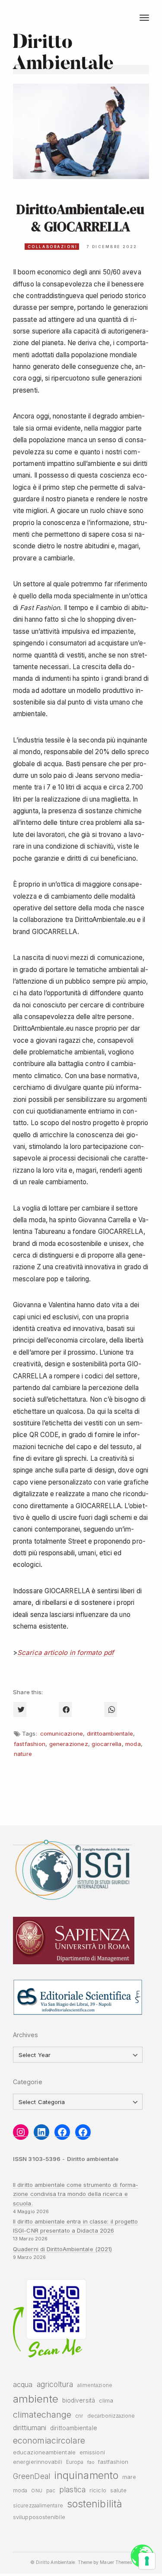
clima (106, 2401)
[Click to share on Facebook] (65, 1709)
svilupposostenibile (39, 2517)
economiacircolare (49, 2441)
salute (119, 2490)
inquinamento (86, 2475)
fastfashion (30, 1744)
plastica (72, 2490)
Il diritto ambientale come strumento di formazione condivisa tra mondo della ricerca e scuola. (76, 2194)
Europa (75, 2462)
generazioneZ (69, 1744)
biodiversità (79, 2400)
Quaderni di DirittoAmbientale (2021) (62, 2249)
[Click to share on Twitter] (20, 1709)
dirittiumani (30, 2428)
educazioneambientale (44, 2452)
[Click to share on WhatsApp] (111, 1709)
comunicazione (62, 1733)
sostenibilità (94, 2504)
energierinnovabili (38, 2462)
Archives (26, 2035)
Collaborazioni (53, 247)
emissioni (92, 2452)
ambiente (36, 2399)
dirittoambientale (110, 1733)
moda (133, 1744)
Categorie (28, 2082)
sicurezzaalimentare (38, 2506)
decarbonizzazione (111, 2416)
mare (129, 2477)
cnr (79, 2416)
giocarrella (106, 1744)
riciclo (98, 2490)
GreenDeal (32, 2476)
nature (23, 1754)
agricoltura (55, 2384)
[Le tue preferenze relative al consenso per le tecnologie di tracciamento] (147, 2561)
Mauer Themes (116, 2562)
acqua (23, 2384)
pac (51, 2491)
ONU (37, 2491)
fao (91, 2462)
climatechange (42, 2414)
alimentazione (95, 2385)
